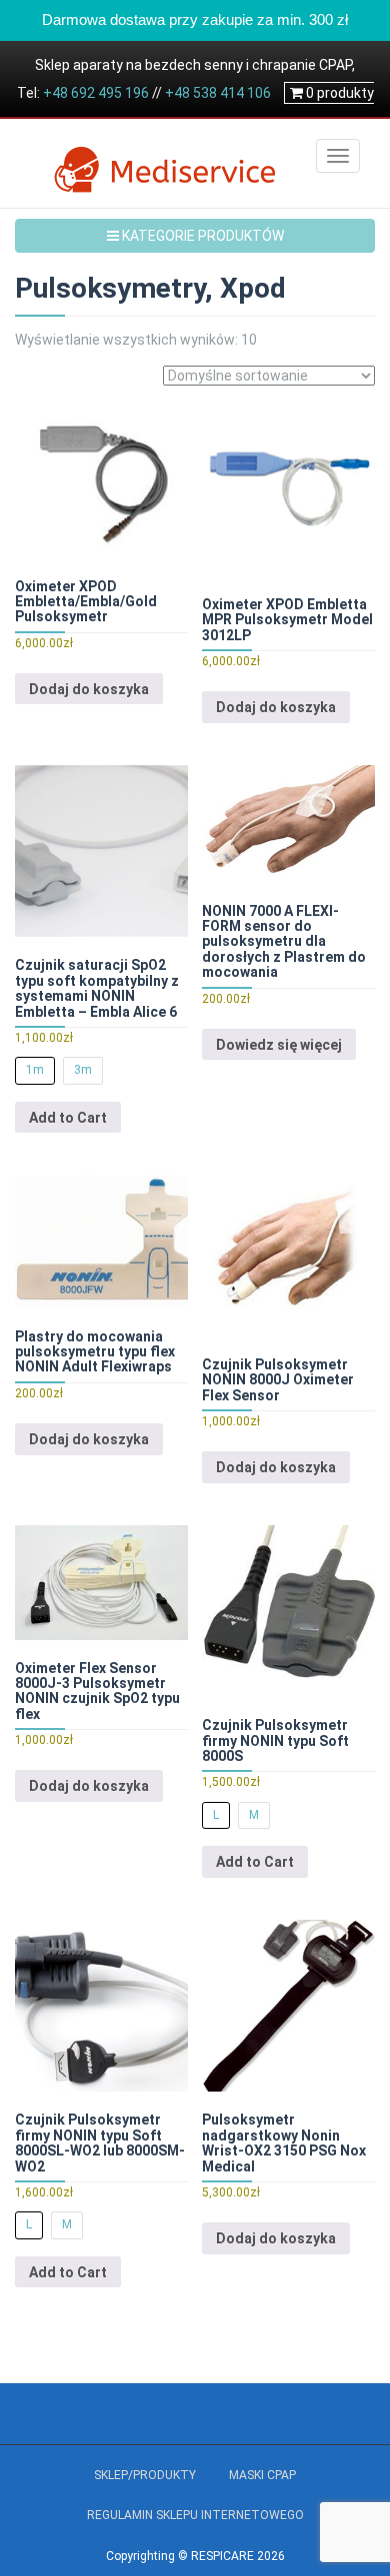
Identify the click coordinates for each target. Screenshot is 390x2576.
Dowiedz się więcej (279, 1045)
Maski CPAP (262, 2475)
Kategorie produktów (201, 236)
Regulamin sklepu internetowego (195, 2515)
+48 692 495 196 (96, 93)
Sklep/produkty (145, 2475)
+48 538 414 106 (218, 93)
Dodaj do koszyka (89, 689)
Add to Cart (68, 1118)
